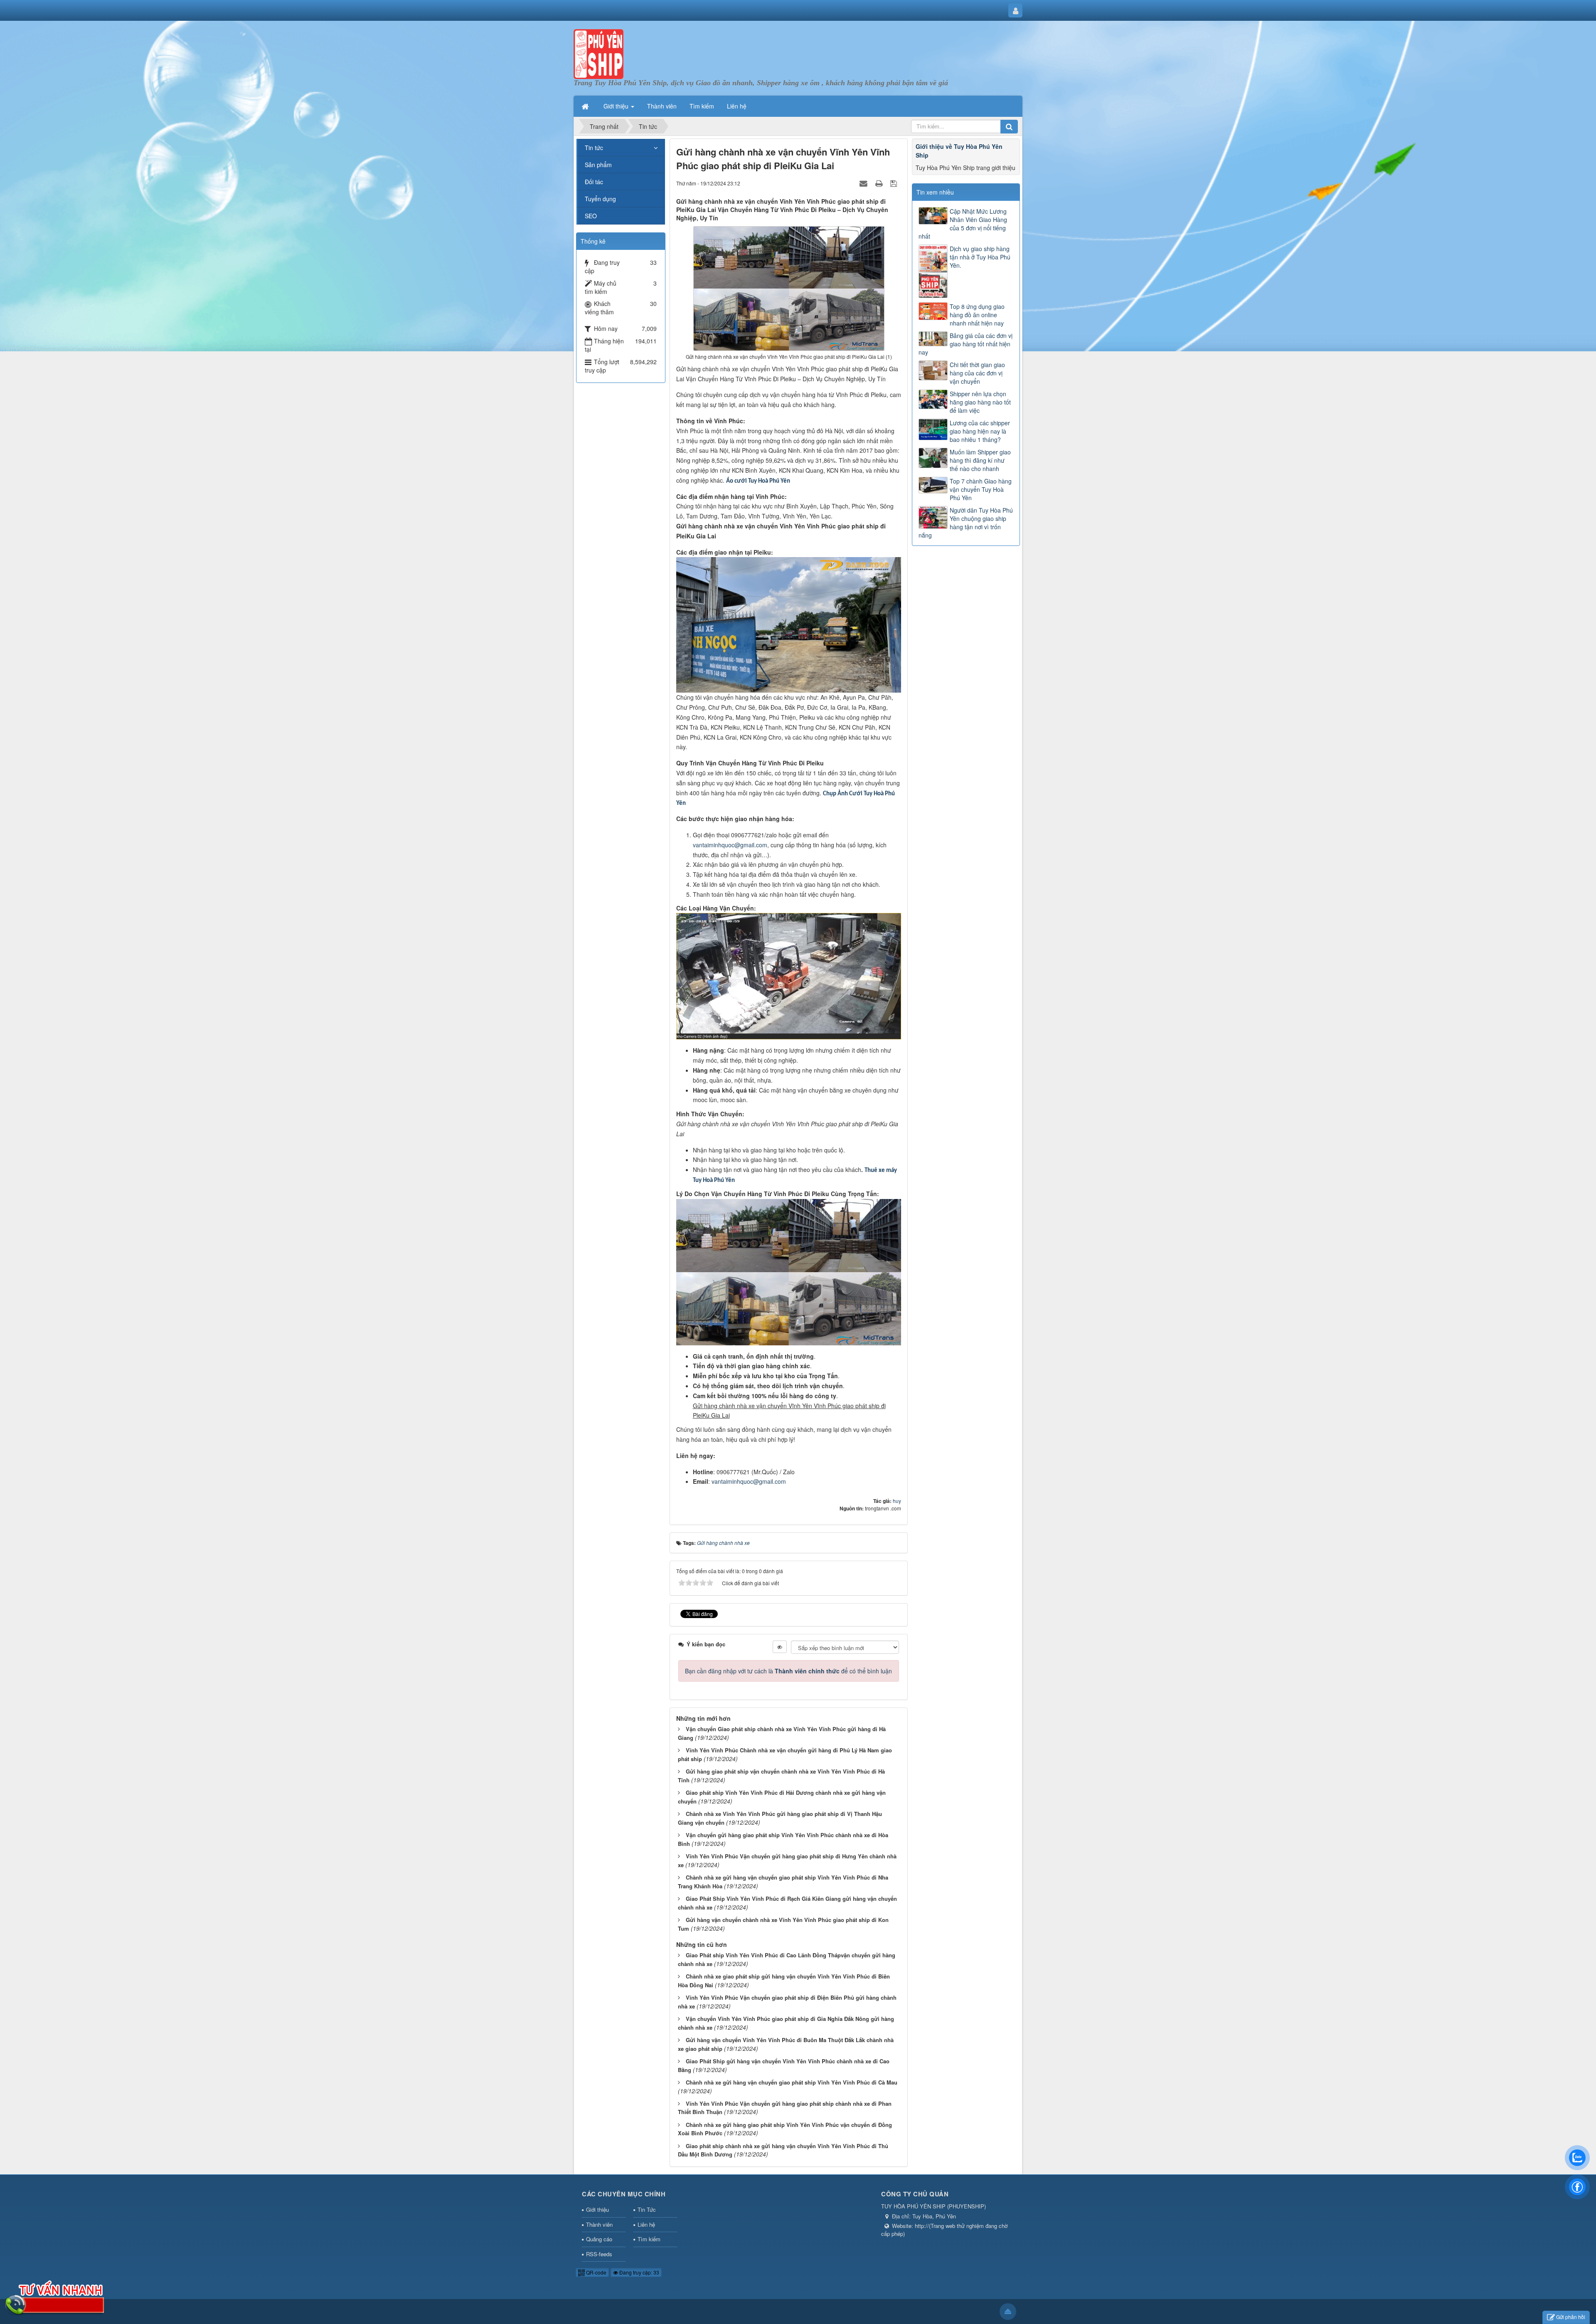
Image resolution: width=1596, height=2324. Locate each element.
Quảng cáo (599, 2239)
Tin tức (594, 148)
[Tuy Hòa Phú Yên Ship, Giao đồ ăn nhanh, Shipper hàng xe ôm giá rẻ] (598, 53)
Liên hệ (646, 2224)
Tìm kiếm (649, 2239)
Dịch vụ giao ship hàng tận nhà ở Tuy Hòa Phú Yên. (980, 257)
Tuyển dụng (600, 199)
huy (897, 1501)
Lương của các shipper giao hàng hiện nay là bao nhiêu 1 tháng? (980, 431)
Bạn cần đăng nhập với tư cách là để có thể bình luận (788, 1671)
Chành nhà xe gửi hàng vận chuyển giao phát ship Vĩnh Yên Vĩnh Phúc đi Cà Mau (792, 2082)
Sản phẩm (598, 165)
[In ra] (880, 183)
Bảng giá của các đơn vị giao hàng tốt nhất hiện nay (965, 344)
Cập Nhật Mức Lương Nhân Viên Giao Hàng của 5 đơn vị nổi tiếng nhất (963, 224)
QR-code (596, 2272)
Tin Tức (647, 2209)
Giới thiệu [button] (617, 106)
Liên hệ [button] (737, 106)
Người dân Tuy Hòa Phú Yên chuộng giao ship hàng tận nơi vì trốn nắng (966, 523)
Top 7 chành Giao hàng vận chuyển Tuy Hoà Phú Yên (981, 489)
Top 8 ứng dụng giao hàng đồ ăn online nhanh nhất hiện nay (977, 315)
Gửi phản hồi (1571, 2317)
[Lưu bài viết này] (895, 183)
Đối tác (594, 182)
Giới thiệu (597, 2209)
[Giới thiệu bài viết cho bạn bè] (864, 183)
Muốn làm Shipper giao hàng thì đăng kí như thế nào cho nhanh (980, 460)
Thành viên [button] (662, 106)
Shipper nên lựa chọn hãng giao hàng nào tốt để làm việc (980, 402)
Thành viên (599, 2224)
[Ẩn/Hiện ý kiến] (780, 1647)
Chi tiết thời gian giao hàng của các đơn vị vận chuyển (977, 373)
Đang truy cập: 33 (639, 2272)
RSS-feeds (599, 2254)
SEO (591, 216)
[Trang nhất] (586, 106)
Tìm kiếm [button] (702, 106)
